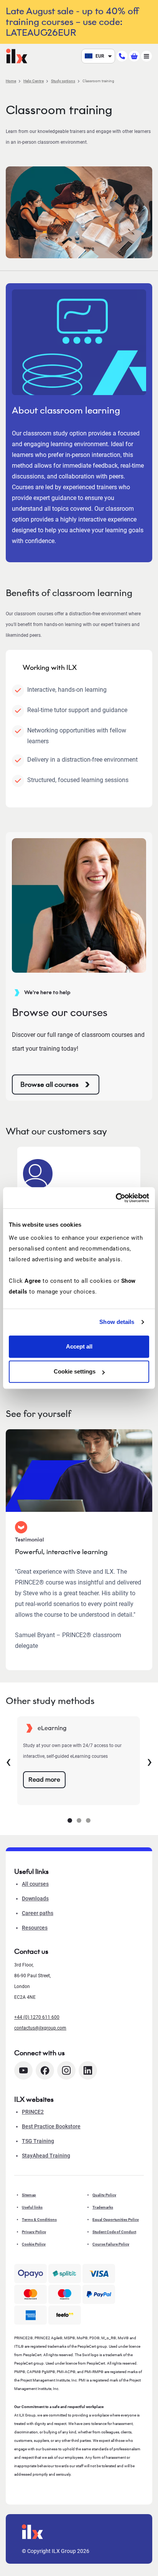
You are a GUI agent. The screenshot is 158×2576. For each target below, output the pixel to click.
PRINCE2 (33, 2112)
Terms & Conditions (39, 2220)
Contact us (31, 1952)
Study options (63, 81)
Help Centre (34, 81)
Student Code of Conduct (114, 2232)
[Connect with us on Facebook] (45, 2070)
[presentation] (8, 1761)
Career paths (38, 1913)
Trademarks (103, 2207)
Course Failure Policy (111, 2244)
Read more (44, 1780)
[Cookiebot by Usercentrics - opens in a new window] (116, 1198)
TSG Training (38, 2141)
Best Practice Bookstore (51, 2126)
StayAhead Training (46, 2156)
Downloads (35, 1898)
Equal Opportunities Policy (116, 2220)
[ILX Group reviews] (65, 2315)
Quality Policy (104, 2195)
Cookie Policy (34, 2244)
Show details (117, 1322)
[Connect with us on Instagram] (66, 2070)
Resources (35, 1928)
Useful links (32, 2207)
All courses (35, 1884)
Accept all (79, 1346)
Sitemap (29, 2195)
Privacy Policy (34, 2232)
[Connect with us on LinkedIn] (88, 2070)
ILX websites (34, 2099)
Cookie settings (75, 1371)
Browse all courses (49, 1085)
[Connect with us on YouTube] (23, 2070)
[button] (70, 1820)
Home (11, 81)
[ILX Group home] (17, 56)
